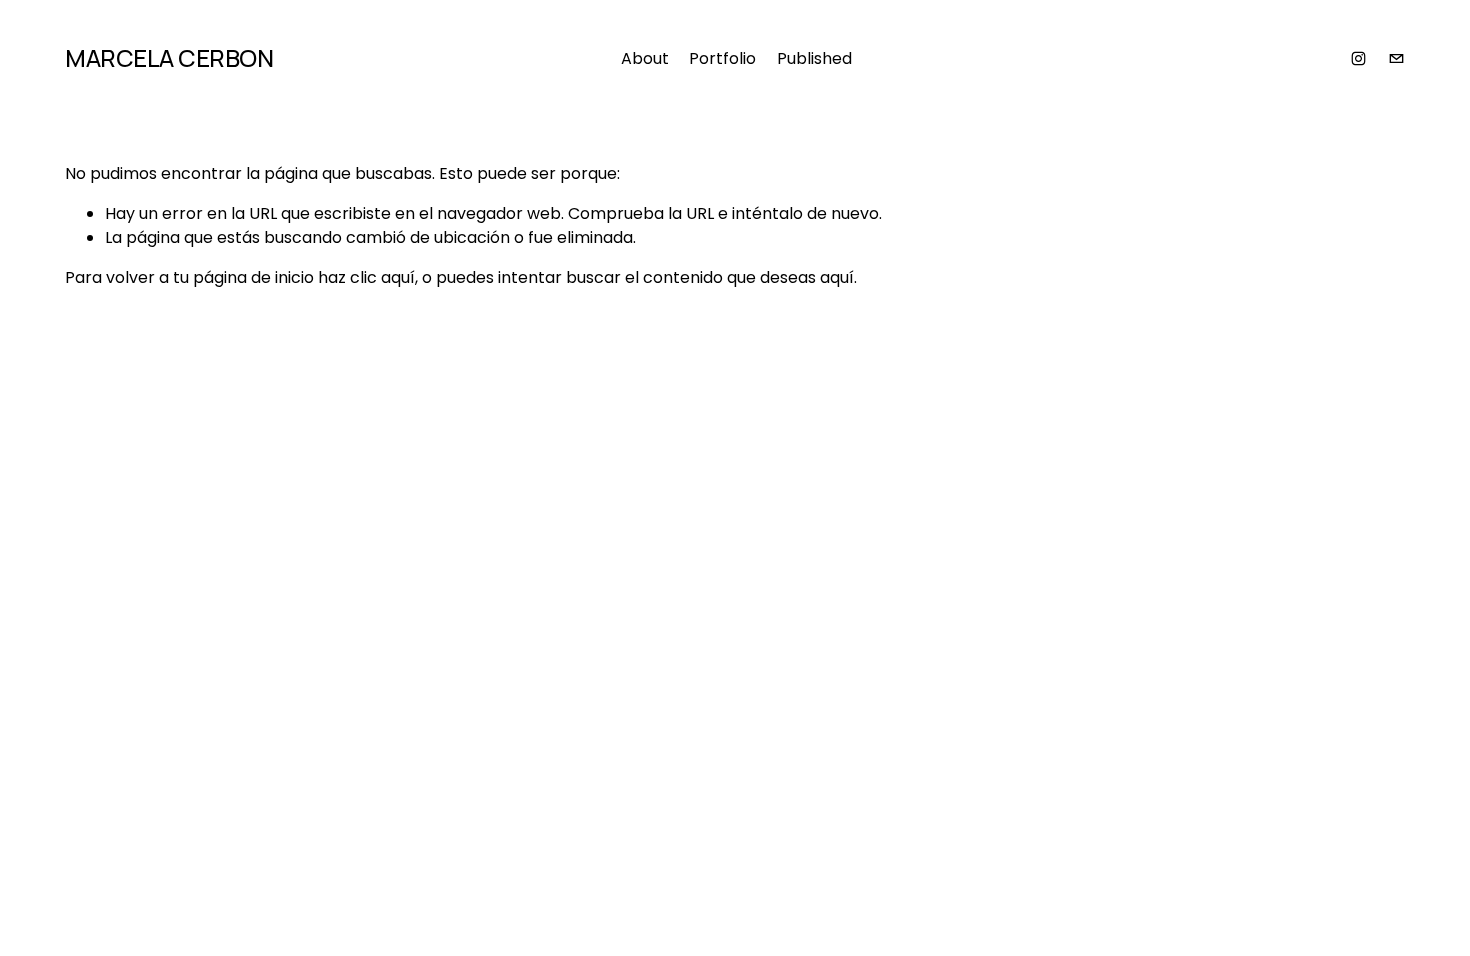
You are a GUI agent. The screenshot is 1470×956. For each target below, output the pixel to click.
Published (814, 58)
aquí (837, 277)
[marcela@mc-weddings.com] (1396, 58)
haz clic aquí (366, 277)
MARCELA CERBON (169, 57)
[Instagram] (1358, 58)
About (645, 58)
